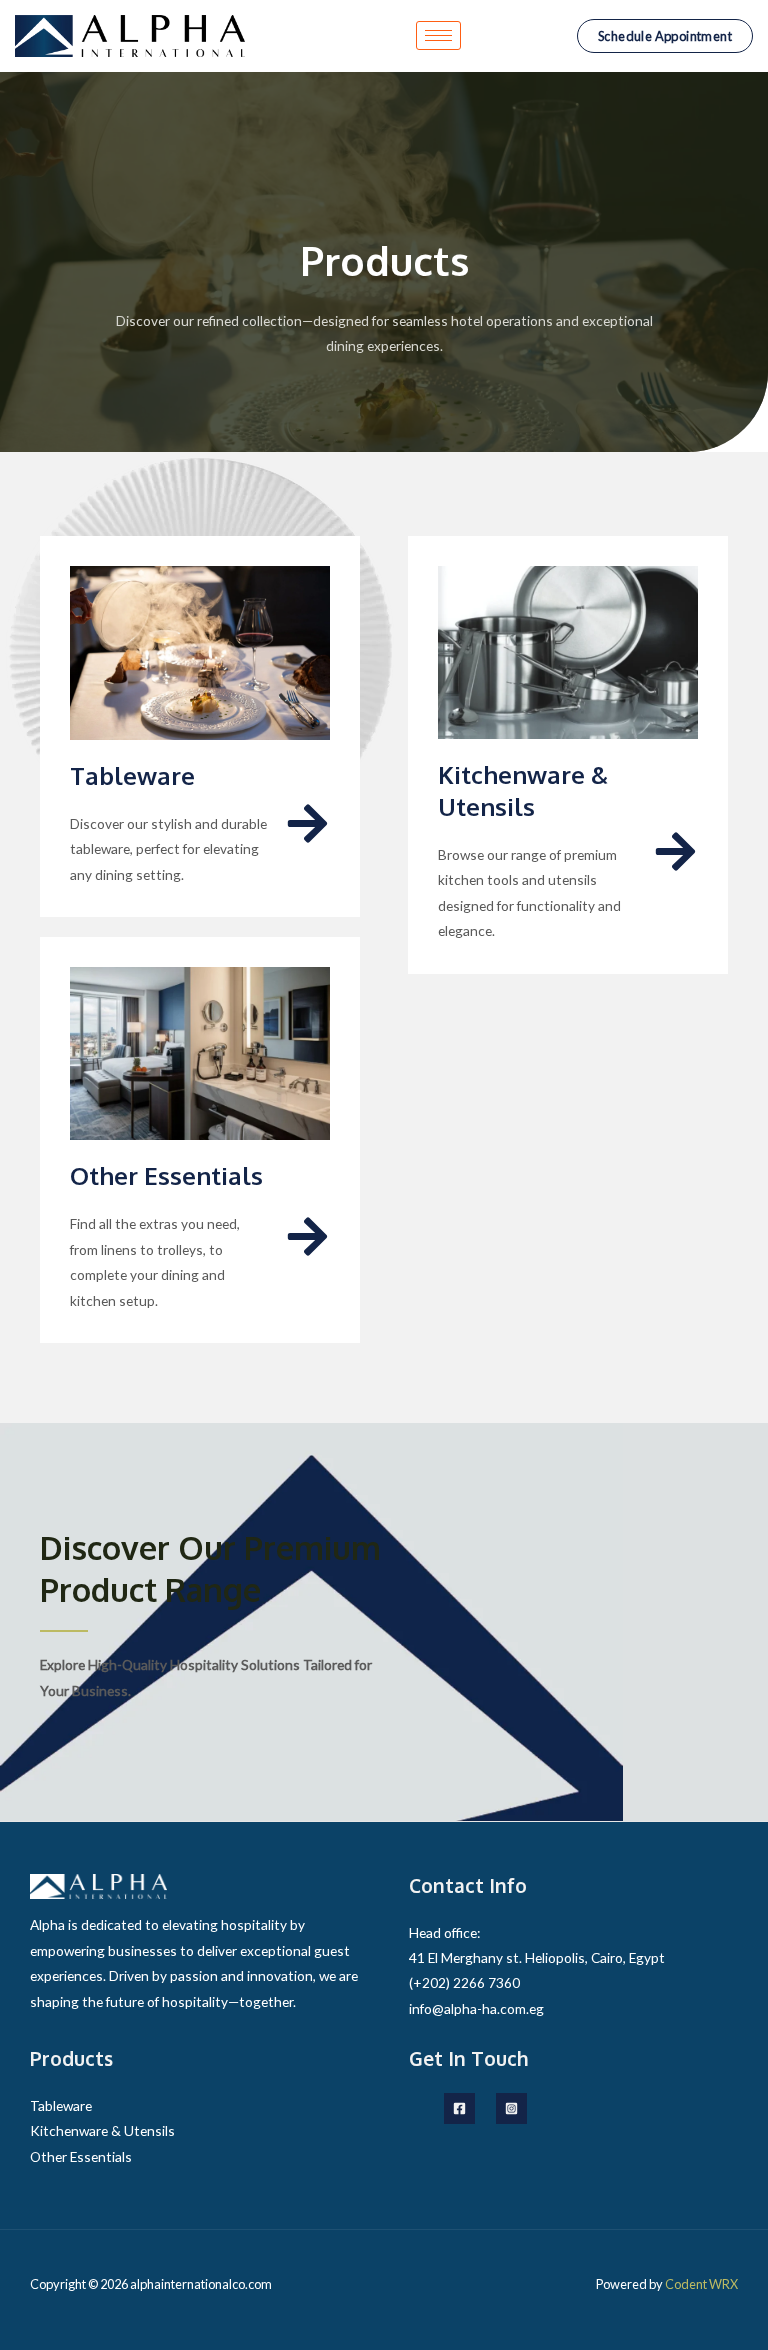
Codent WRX (701, 2284)
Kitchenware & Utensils (523, 790)
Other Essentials (166, 1175)
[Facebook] (459, 2108)
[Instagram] (511, 2108)
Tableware (132, 775)
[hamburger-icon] (438, 35)
